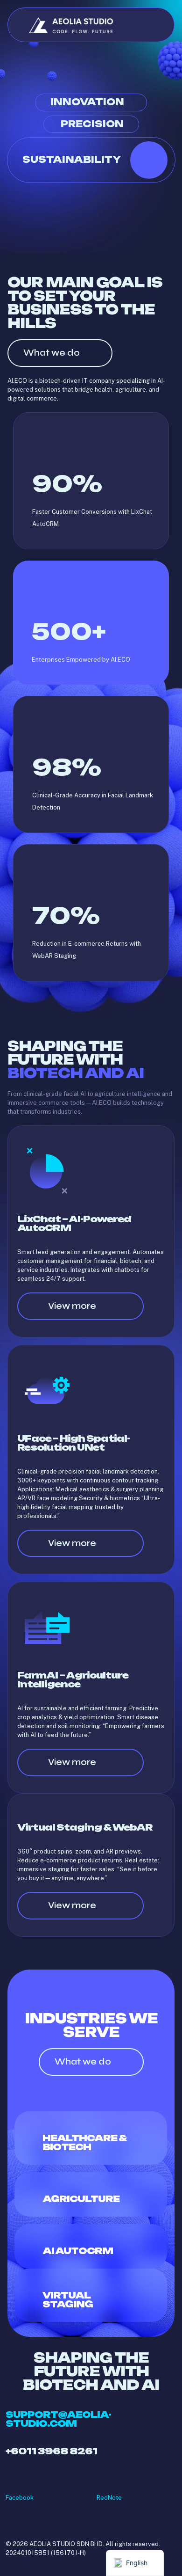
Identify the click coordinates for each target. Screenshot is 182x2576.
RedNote (109, 2498)
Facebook (20, 2498)
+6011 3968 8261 (51, 2451)
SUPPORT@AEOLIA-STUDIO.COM (58, 2419)
